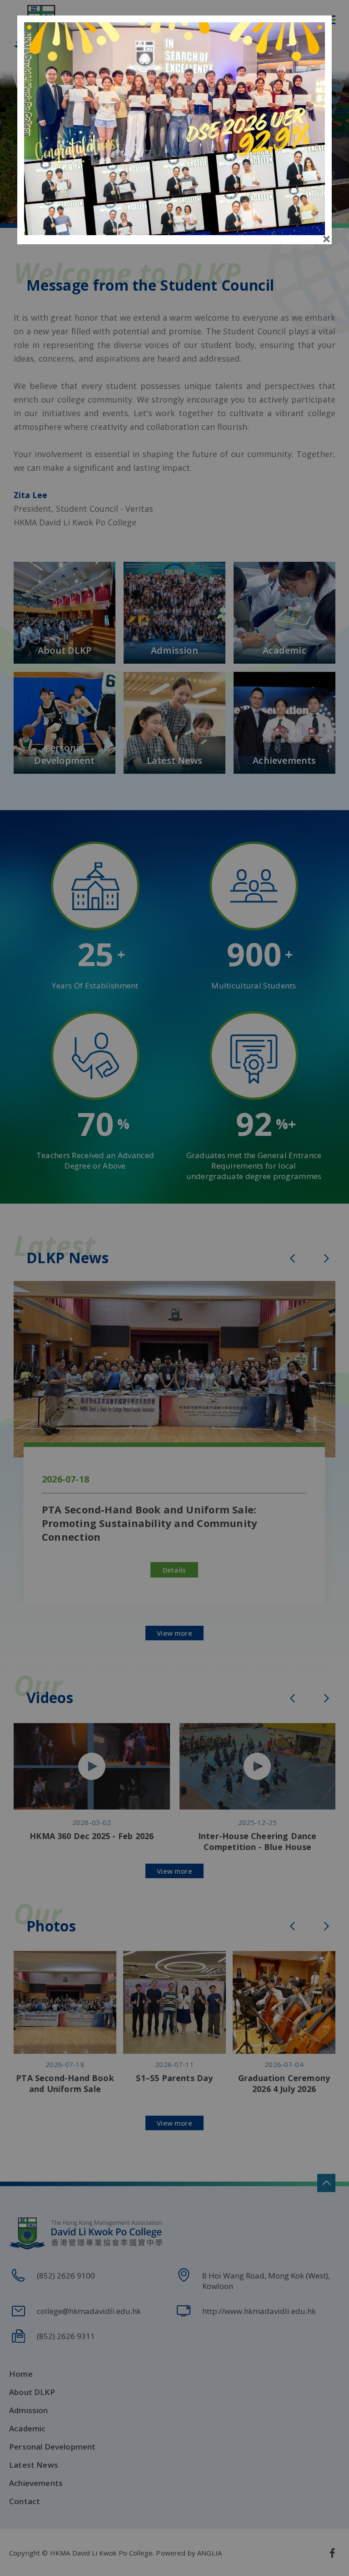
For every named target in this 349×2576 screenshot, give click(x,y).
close (327, 239)
